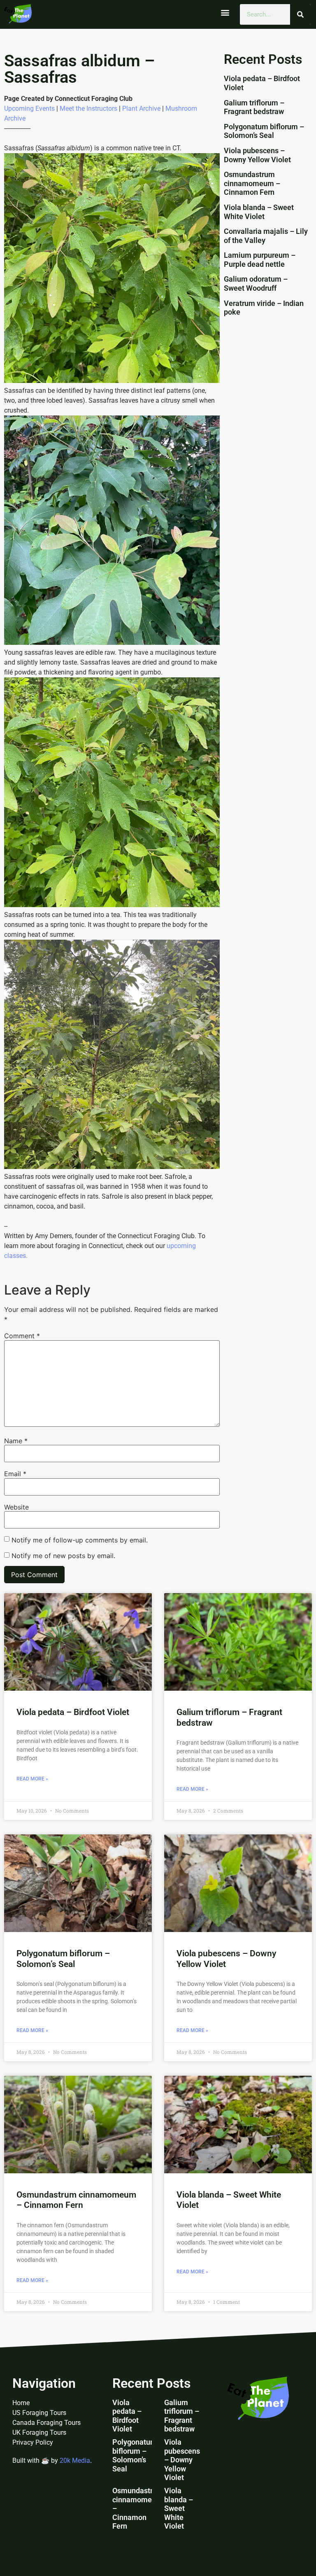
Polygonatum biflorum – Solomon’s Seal (264, 131)
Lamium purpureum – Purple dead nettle (260, 260)
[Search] (300, 14)
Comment (22, 1336)
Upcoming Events (29, 108)
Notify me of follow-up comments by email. (80, 1540)
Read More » (32, 1779)
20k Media (75, 2460)
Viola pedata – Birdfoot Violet (73, 1712)
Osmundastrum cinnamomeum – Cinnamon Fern (252, 183)
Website (16, 1507)
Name (16, 1441)
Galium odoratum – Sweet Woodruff (256, 283)
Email (15, 1474)
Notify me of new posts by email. (63, 1556)
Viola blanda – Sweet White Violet (259, 212)
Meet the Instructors (88, 108)
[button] (225, 13)
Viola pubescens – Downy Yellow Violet (257, 155)
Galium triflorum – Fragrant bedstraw (254, 107)
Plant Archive (141, 108)
